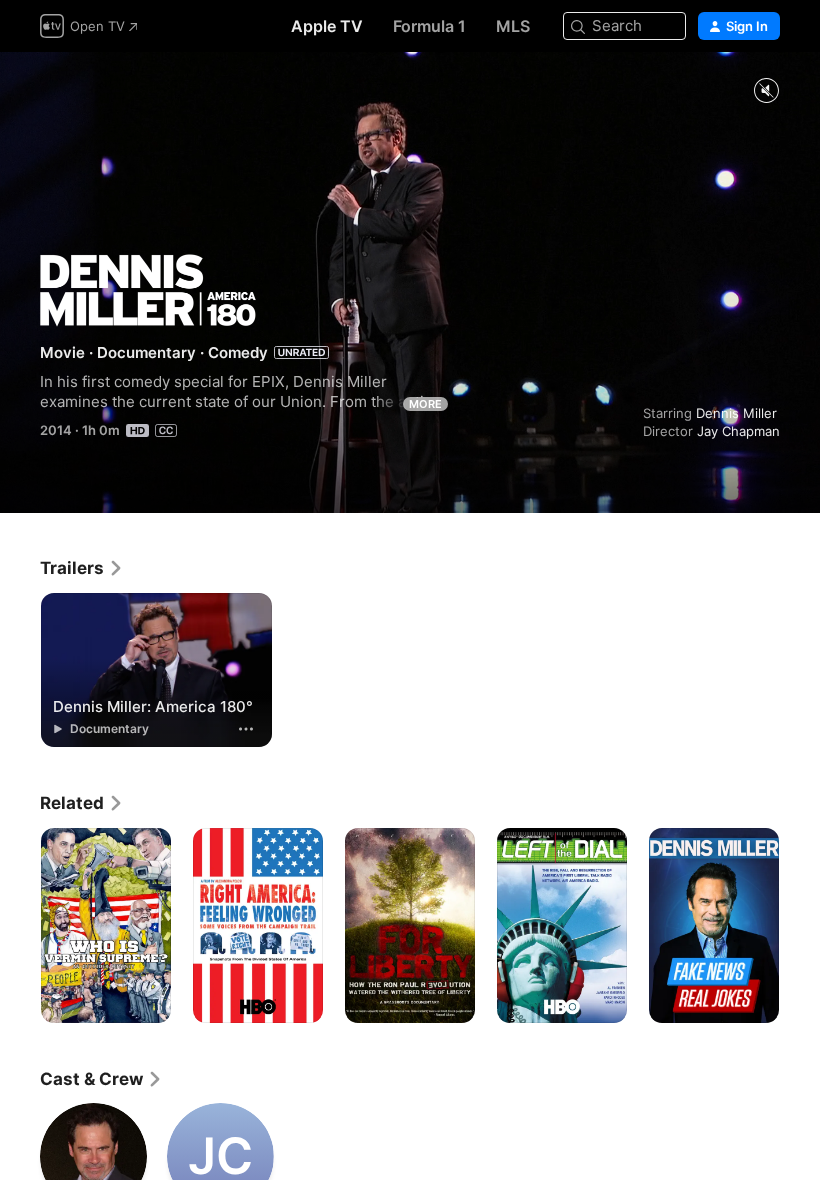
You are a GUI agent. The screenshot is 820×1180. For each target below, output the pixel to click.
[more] (246, 729)
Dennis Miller (736, 413)
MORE (425, 404)
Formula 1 (429, 26)
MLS (513, 26)
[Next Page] (800, 926)
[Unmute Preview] (766, 91)
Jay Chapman (738, 431)
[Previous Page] (20, 926)
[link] (82, 568)
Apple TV (327, 26)
